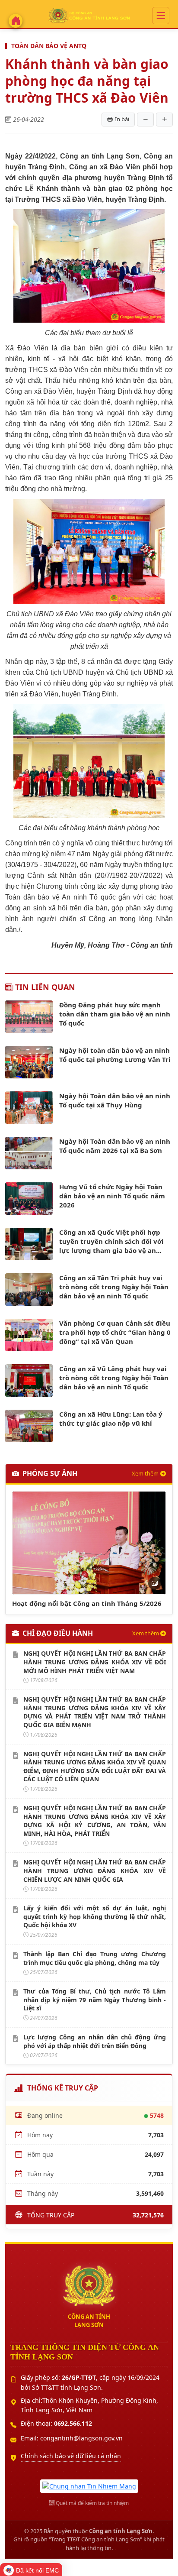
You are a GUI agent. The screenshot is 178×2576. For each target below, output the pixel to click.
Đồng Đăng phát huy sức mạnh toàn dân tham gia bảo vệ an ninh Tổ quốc (115, 1014)
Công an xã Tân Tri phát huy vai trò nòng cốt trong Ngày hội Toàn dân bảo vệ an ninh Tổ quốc (114, 1287)
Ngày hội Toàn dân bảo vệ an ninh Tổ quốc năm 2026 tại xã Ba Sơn (115, 1146)
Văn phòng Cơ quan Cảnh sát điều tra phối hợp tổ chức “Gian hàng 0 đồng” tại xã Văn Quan (115, 1332)
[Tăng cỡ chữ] (164, 120)
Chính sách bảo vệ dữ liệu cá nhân (71, 2456)
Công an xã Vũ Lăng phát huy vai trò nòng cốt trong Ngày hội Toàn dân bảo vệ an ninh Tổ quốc (114, 1378)
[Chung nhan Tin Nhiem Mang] (89, 2485)
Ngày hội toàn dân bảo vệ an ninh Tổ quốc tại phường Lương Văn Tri (115, 1055)
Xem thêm (145, 1473)
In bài (122, 119)
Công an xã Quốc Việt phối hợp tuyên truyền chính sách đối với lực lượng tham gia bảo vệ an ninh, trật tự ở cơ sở (111, 1241)
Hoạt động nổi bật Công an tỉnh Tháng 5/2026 (87, 1603)
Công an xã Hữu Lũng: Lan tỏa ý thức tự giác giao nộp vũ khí (111, 1419)
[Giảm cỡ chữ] (145, 120)
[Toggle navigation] (161, 16)
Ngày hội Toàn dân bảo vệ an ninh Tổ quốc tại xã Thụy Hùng (115, 1100)
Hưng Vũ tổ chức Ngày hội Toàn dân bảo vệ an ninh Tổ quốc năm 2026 (112, 1196)
